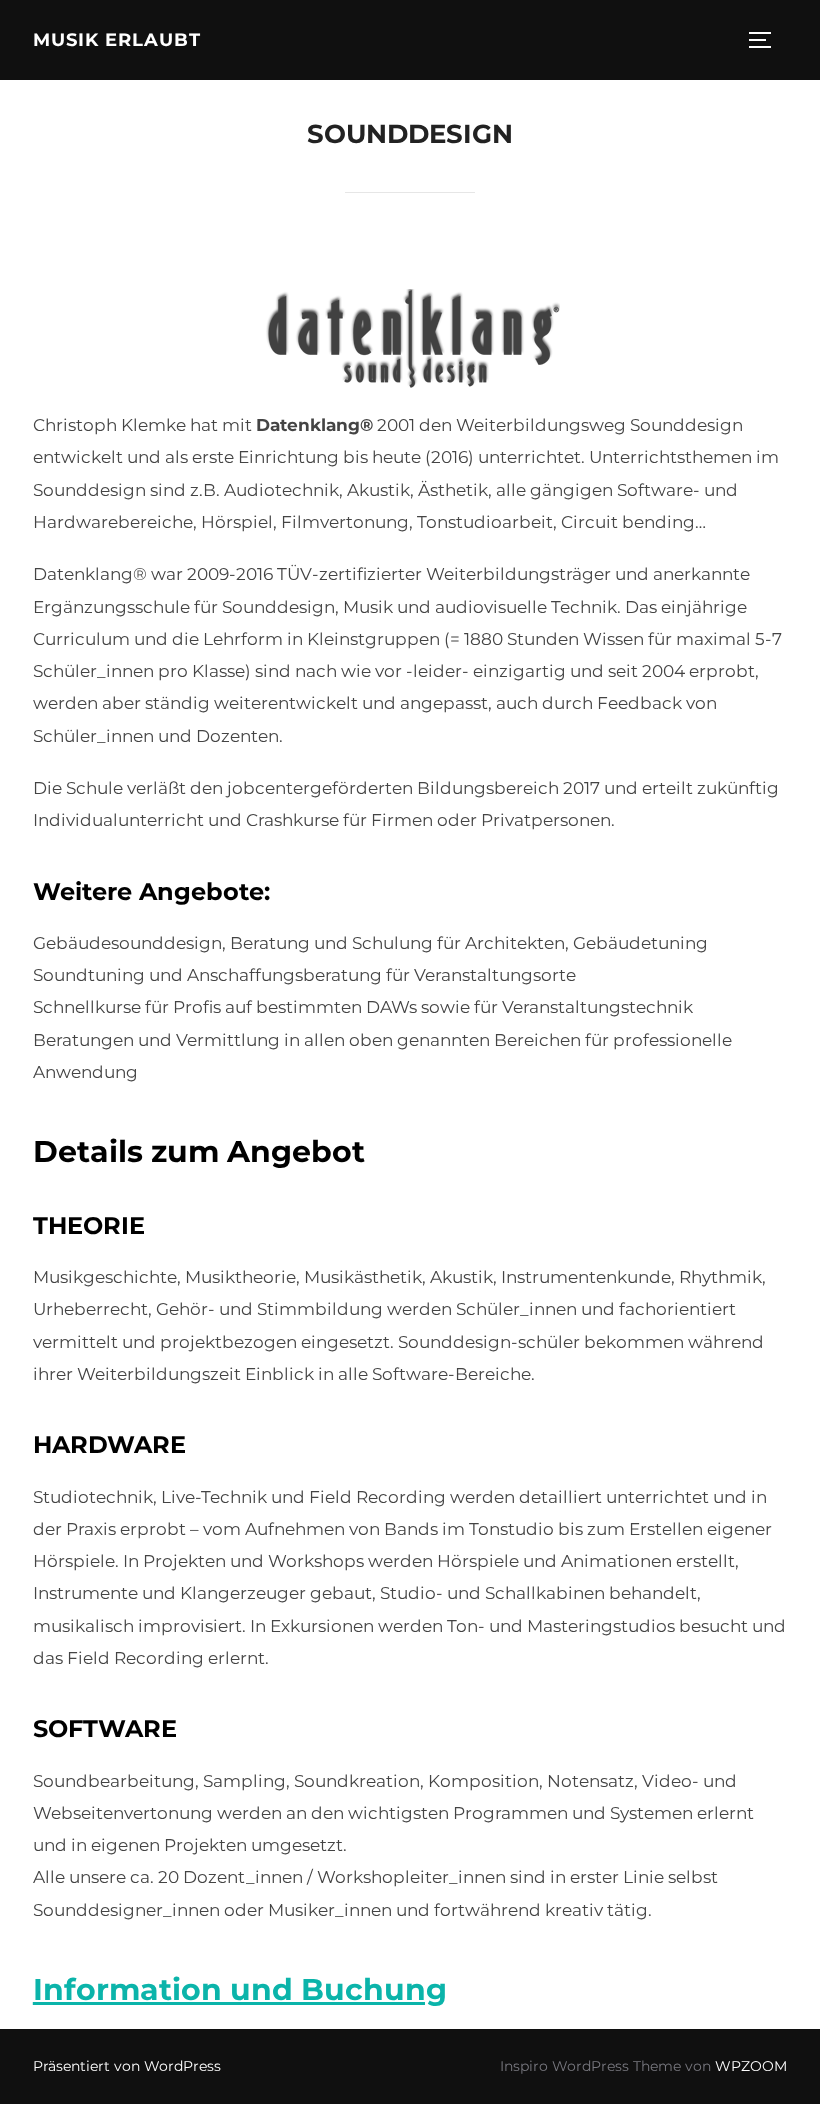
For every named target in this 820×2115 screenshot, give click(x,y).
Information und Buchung (240, 1989)
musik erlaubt (117, 40)
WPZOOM (751, 2066)
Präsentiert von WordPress (127, 2066)
